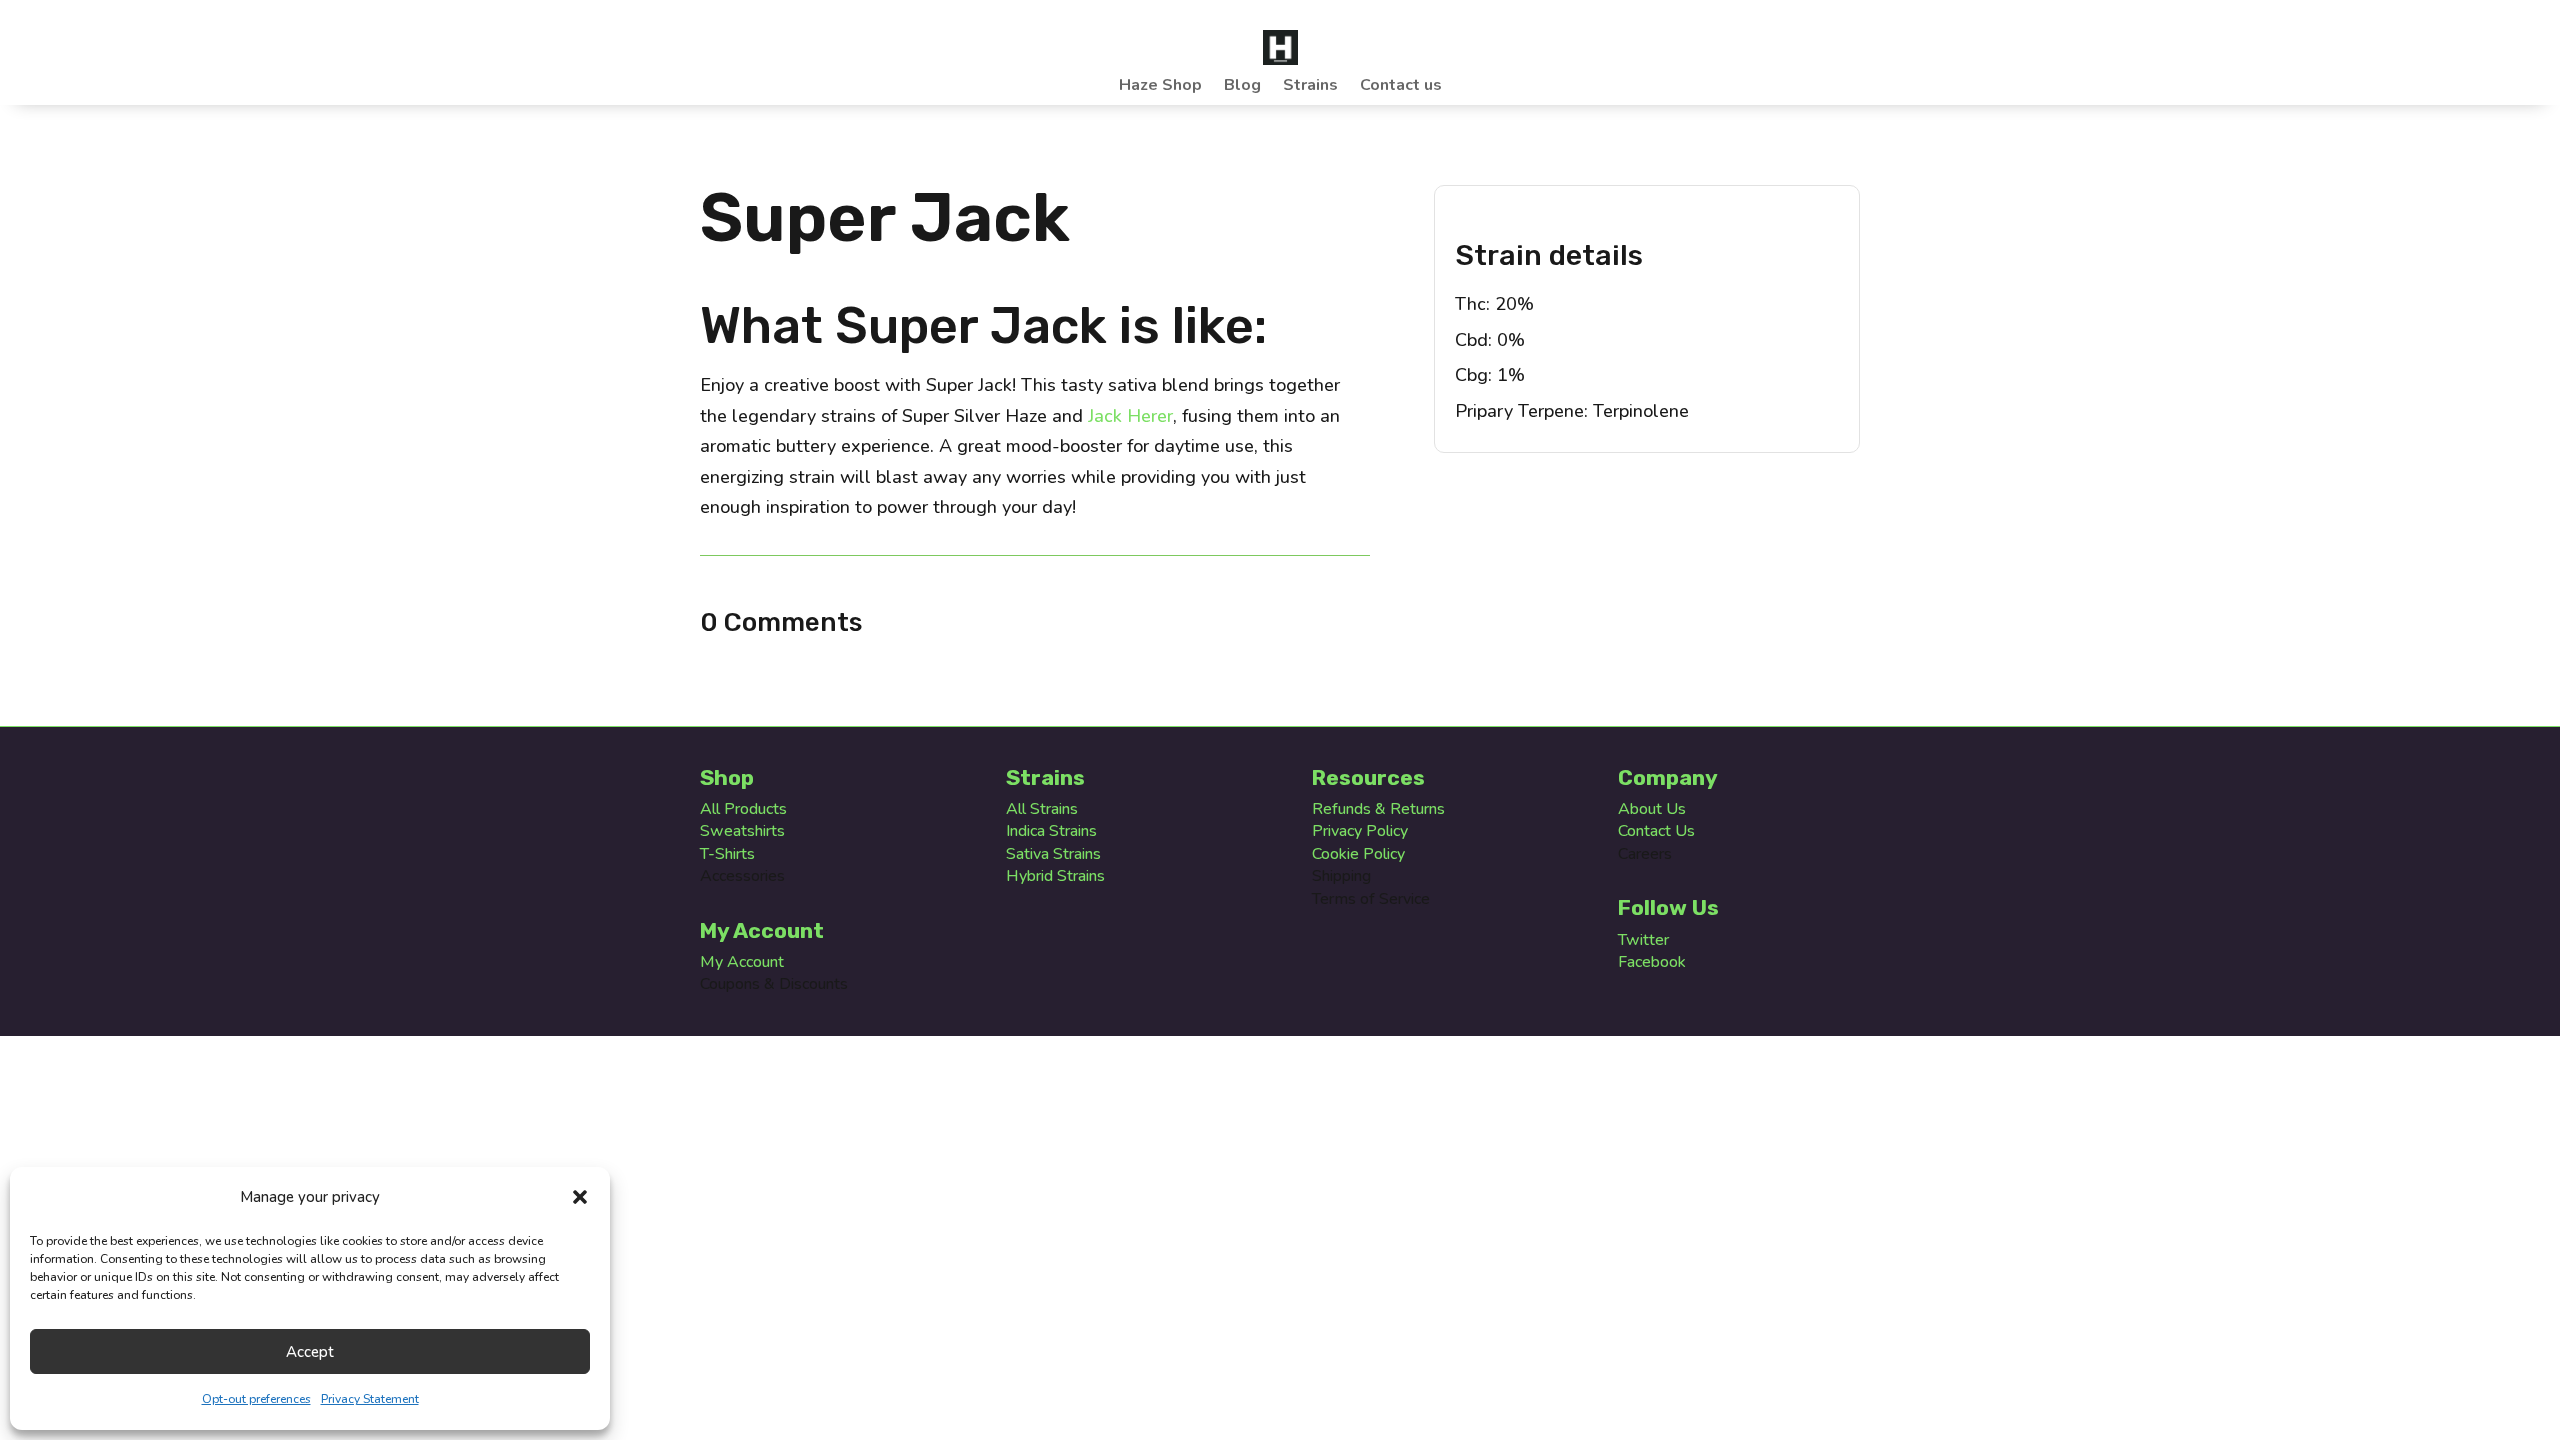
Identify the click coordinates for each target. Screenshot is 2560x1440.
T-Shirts (727, 854)
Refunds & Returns (1378, 809)
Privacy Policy (1360, 831)
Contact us (1401, 87)
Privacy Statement (370, 1399)
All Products (743, 809)
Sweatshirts (742, 831)
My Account (742, 962)
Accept (310, 1352)
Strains (1310, 87)
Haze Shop (1160, 87)
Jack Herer (1130, 416)
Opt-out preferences (256, 1399)
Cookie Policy (1358, 854)
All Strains (1042, 809)
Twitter (1643, 940)
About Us (1652, 809)
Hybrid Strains (1055, 876)
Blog (1242, 87)
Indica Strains (1051, 831)
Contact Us (1656, 831)
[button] (580, 1197)
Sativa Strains (1053, 854)
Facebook (1652, 962)
